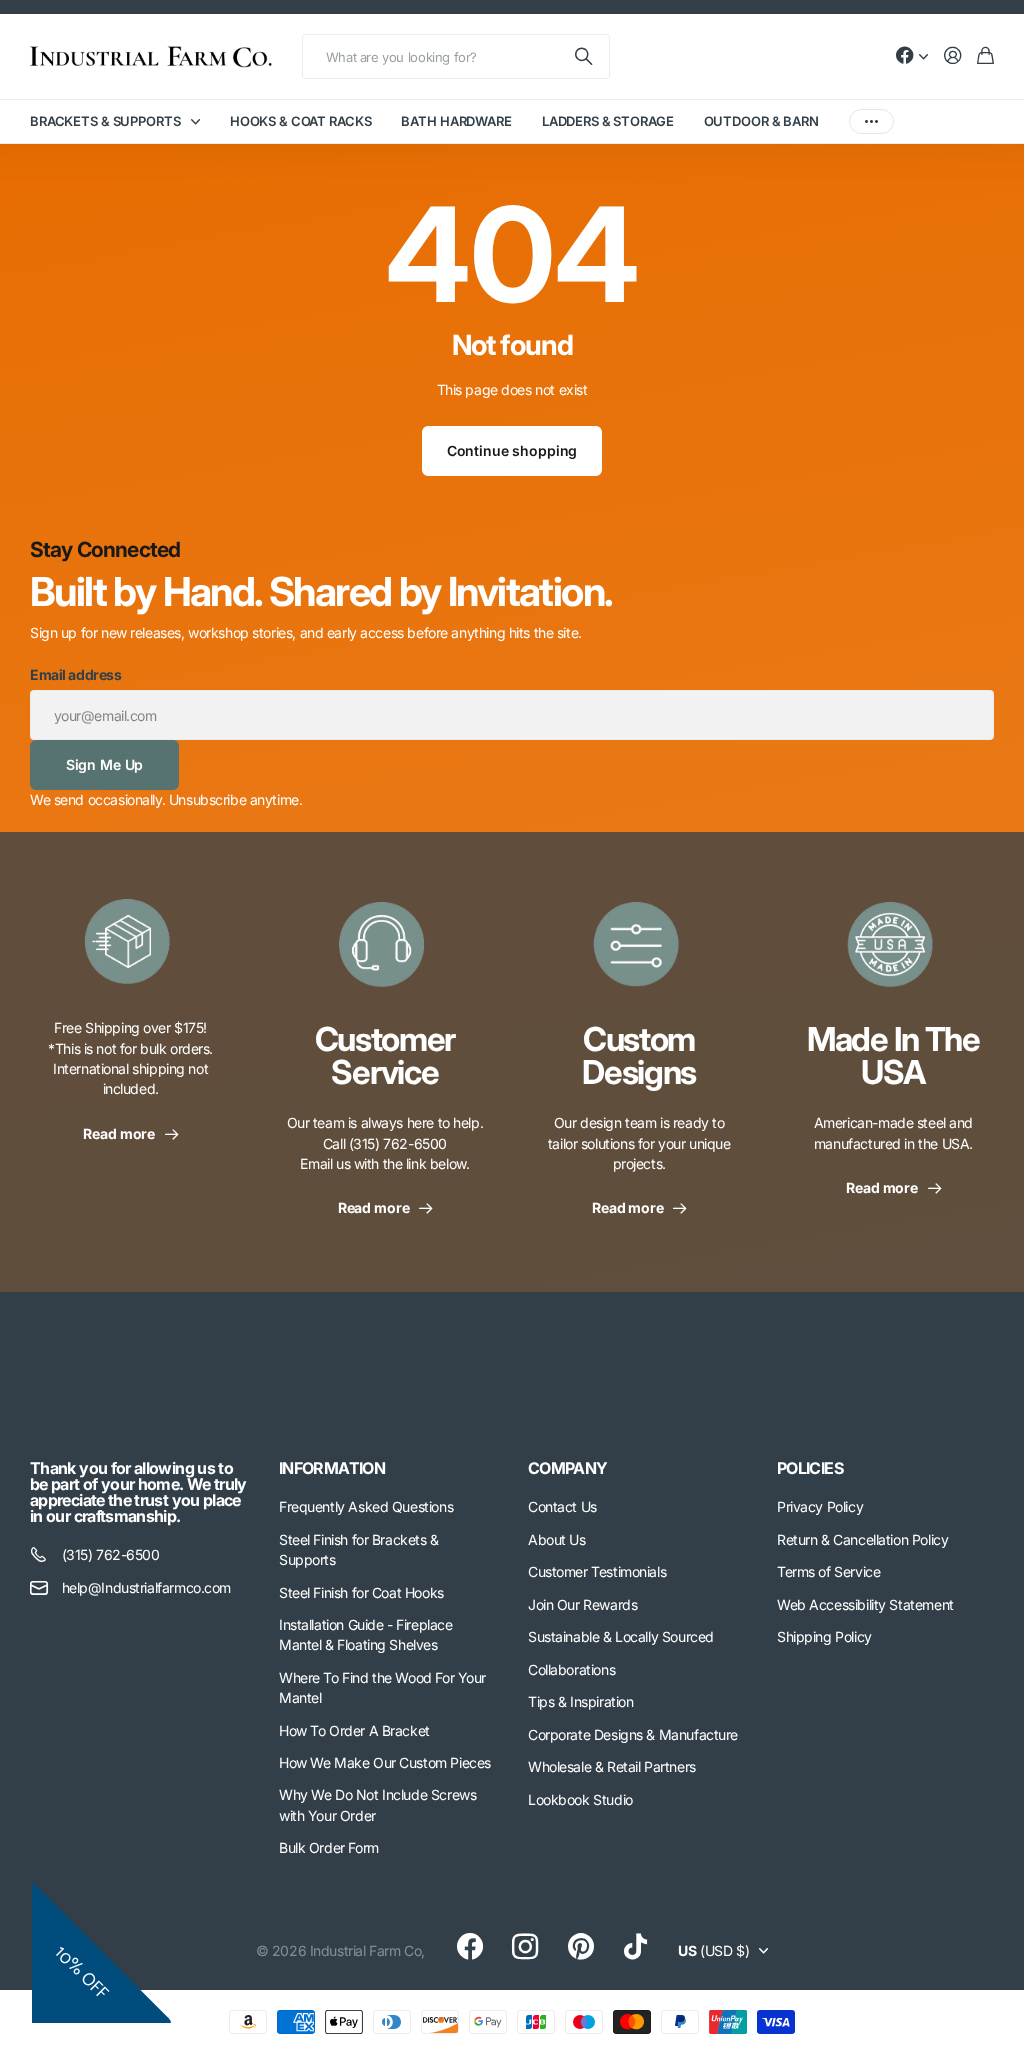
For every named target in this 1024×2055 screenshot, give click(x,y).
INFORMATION (332, 1468)
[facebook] (470, 1947)
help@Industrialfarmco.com (147, 1587)
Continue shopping (512, 450)
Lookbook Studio (580, 1799)
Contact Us (562, 1506)
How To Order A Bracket (354, 1730)
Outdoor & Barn (761, 121)
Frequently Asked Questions (366, 1506)
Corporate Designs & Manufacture (633, 1734)
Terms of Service (828, 1571)
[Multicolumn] (130, 953)
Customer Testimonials (597, 1571)
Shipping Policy (824, 1636)
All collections (200, 121)
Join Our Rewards (582, 1604)
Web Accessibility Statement (865, 1604)
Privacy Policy (820, 1506)
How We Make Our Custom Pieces (385, 1762)
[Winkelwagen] (985, 56)
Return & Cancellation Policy (862, 1539)
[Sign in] (953, 56)
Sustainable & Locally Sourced (621, 1636)
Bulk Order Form (329, 1847)
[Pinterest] (581, 1947)
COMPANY (568, 1468)
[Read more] (912, 56)
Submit (585, 56)
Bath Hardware (456, 121)
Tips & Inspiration (580, 1701)
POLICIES (810, 1468)
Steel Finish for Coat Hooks (361, 1592)
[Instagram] (525, 1947)
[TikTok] (635, 1947)
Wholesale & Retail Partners (612, 1766)
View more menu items (871, 121)
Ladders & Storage (608, 121)
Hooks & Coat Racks (301, 121)
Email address (76, 674)
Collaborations (571, 1669)
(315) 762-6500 (111, 1554)
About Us (557, 1539)
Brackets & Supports (105, 121)
